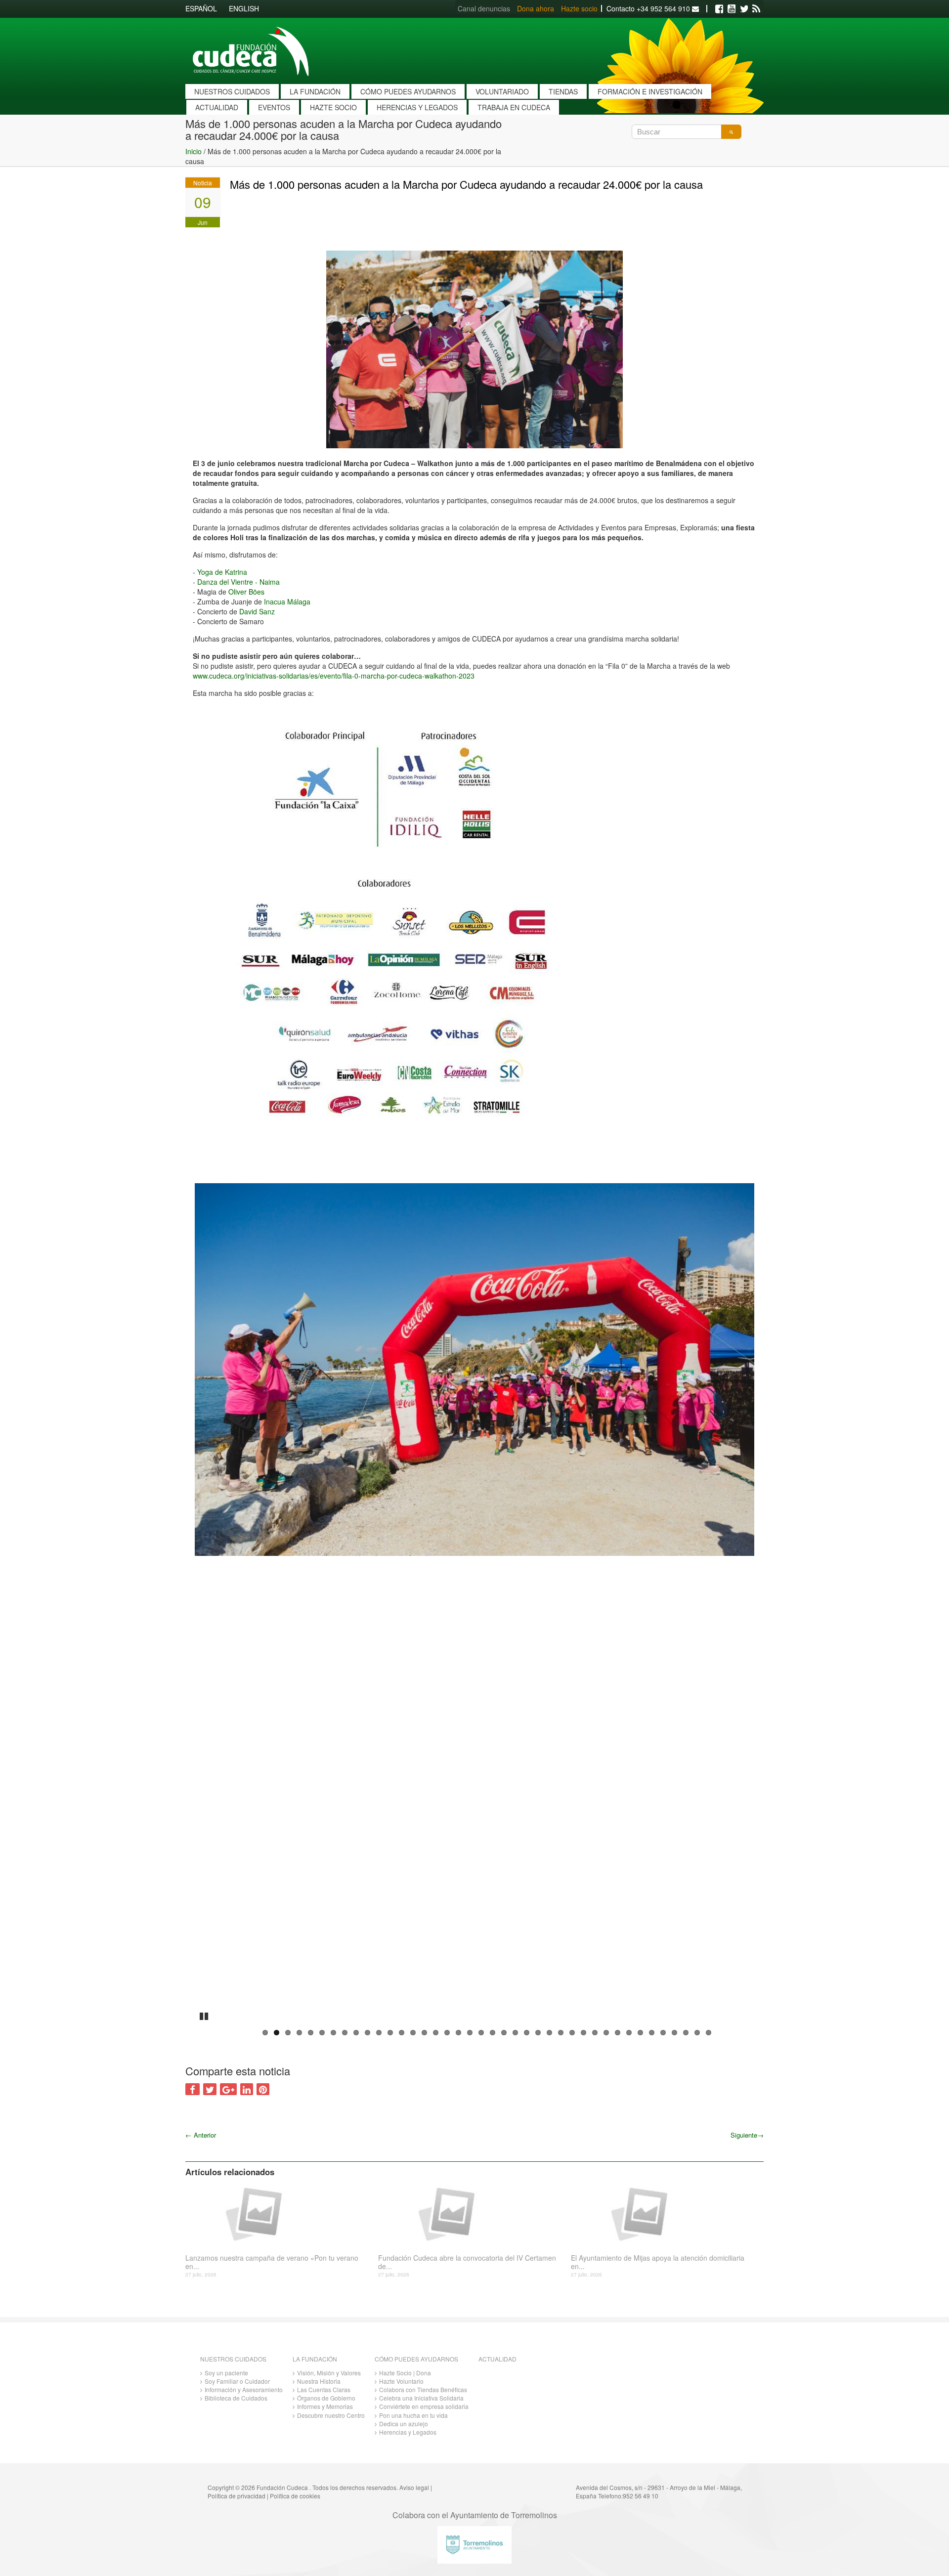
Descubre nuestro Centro (331, 2415)
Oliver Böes (246, 592)
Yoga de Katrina (222, 572)
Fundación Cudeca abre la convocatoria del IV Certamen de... (467, 2262)
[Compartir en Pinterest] (263, 2089)
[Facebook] (719, 9)
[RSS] (756, 9)
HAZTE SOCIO (333, 107)
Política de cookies (295, 2496)
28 (572, 2033)
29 (583, 2033)
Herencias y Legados (408, 2432)
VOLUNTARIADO (502, 91)
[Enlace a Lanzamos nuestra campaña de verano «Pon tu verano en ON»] (278, 2213)
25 (538, 2033)
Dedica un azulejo (404, 2424)
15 (424, 2033)
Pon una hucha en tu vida (413, 2415)
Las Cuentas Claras (324, 2389)
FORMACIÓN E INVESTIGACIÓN (650, 91)
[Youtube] (732, 9)
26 (549, 2033)
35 (652, 2033)
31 (606, 2033)
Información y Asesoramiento (244, 2389)
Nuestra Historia (319, 2381)
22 (504, 2033)
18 (458, 2033)
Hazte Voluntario (401, 2381)
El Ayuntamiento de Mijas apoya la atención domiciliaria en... (658, 2262)
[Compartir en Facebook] (193, 2089)
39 (697, 2033)
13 (402, 2033)
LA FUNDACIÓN (315, 91)
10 (367, 2033)
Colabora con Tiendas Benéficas (423, 2389)
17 (447, 2033)
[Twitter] (744, 9)
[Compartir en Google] (228, 2089)
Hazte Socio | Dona (405, 2373)
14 (413, 2033)
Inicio (194, 151)
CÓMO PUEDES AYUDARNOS (408, 91)
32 (618, 2033)
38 (686, 2033)
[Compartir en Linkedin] (247, 2089)
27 (561, 2033)
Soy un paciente (226, 2373)
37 (674, 2033)
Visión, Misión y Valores (329, 2373)
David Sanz (257, 611)
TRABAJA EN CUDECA (514, 107)
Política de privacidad (237, 2496)
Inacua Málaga (287, 601)
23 (515, 2033)
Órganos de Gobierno (326, 2398)
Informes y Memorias (325, 2406)
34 (640, 2033)
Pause (205, 2015)
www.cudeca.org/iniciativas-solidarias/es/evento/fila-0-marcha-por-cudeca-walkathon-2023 (334, 676)
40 (709, 2033)
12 (390, 2033)
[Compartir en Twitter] (210, 2089)
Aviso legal (414, 2487)
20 (481, 2033)
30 (595, 2033)
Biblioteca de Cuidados (236, 2398)
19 (470, 2033)
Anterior (201, 2135)
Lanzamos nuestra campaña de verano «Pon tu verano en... (272, 2262)
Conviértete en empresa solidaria (424, 2406)
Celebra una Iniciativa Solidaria (421, 2398)
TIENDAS (563, 91)
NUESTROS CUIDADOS (232, 91)
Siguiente (747, 2135)
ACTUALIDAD (217, 107)
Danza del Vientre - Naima (238, 582)
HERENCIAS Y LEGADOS (417, 107)
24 (527, 2033)
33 (629, 2033)
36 (663, 2033)
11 (379, 2033)
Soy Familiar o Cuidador (237, 2381)
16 (436, 2033)
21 (493, 2033)
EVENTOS (274, 107)
